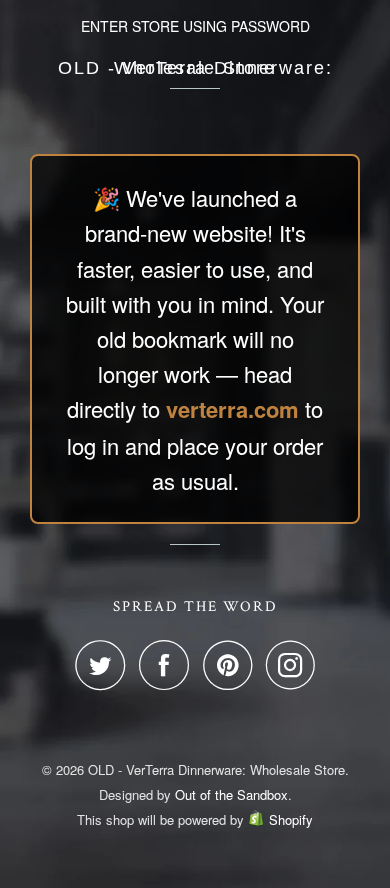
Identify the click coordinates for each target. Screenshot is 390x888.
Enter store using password (195, 26)
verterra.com (232, 409)
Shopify (291, 819)
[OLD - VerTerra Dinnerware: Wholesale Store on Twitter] (105, 665)
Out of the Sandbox (231, 794)
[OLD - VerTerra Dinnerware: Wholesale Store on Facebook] (169, 665)
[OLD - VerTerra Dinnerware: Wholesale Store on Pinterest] (232, 665)
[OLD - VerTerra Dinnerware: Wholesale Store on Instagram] (291, 665)
